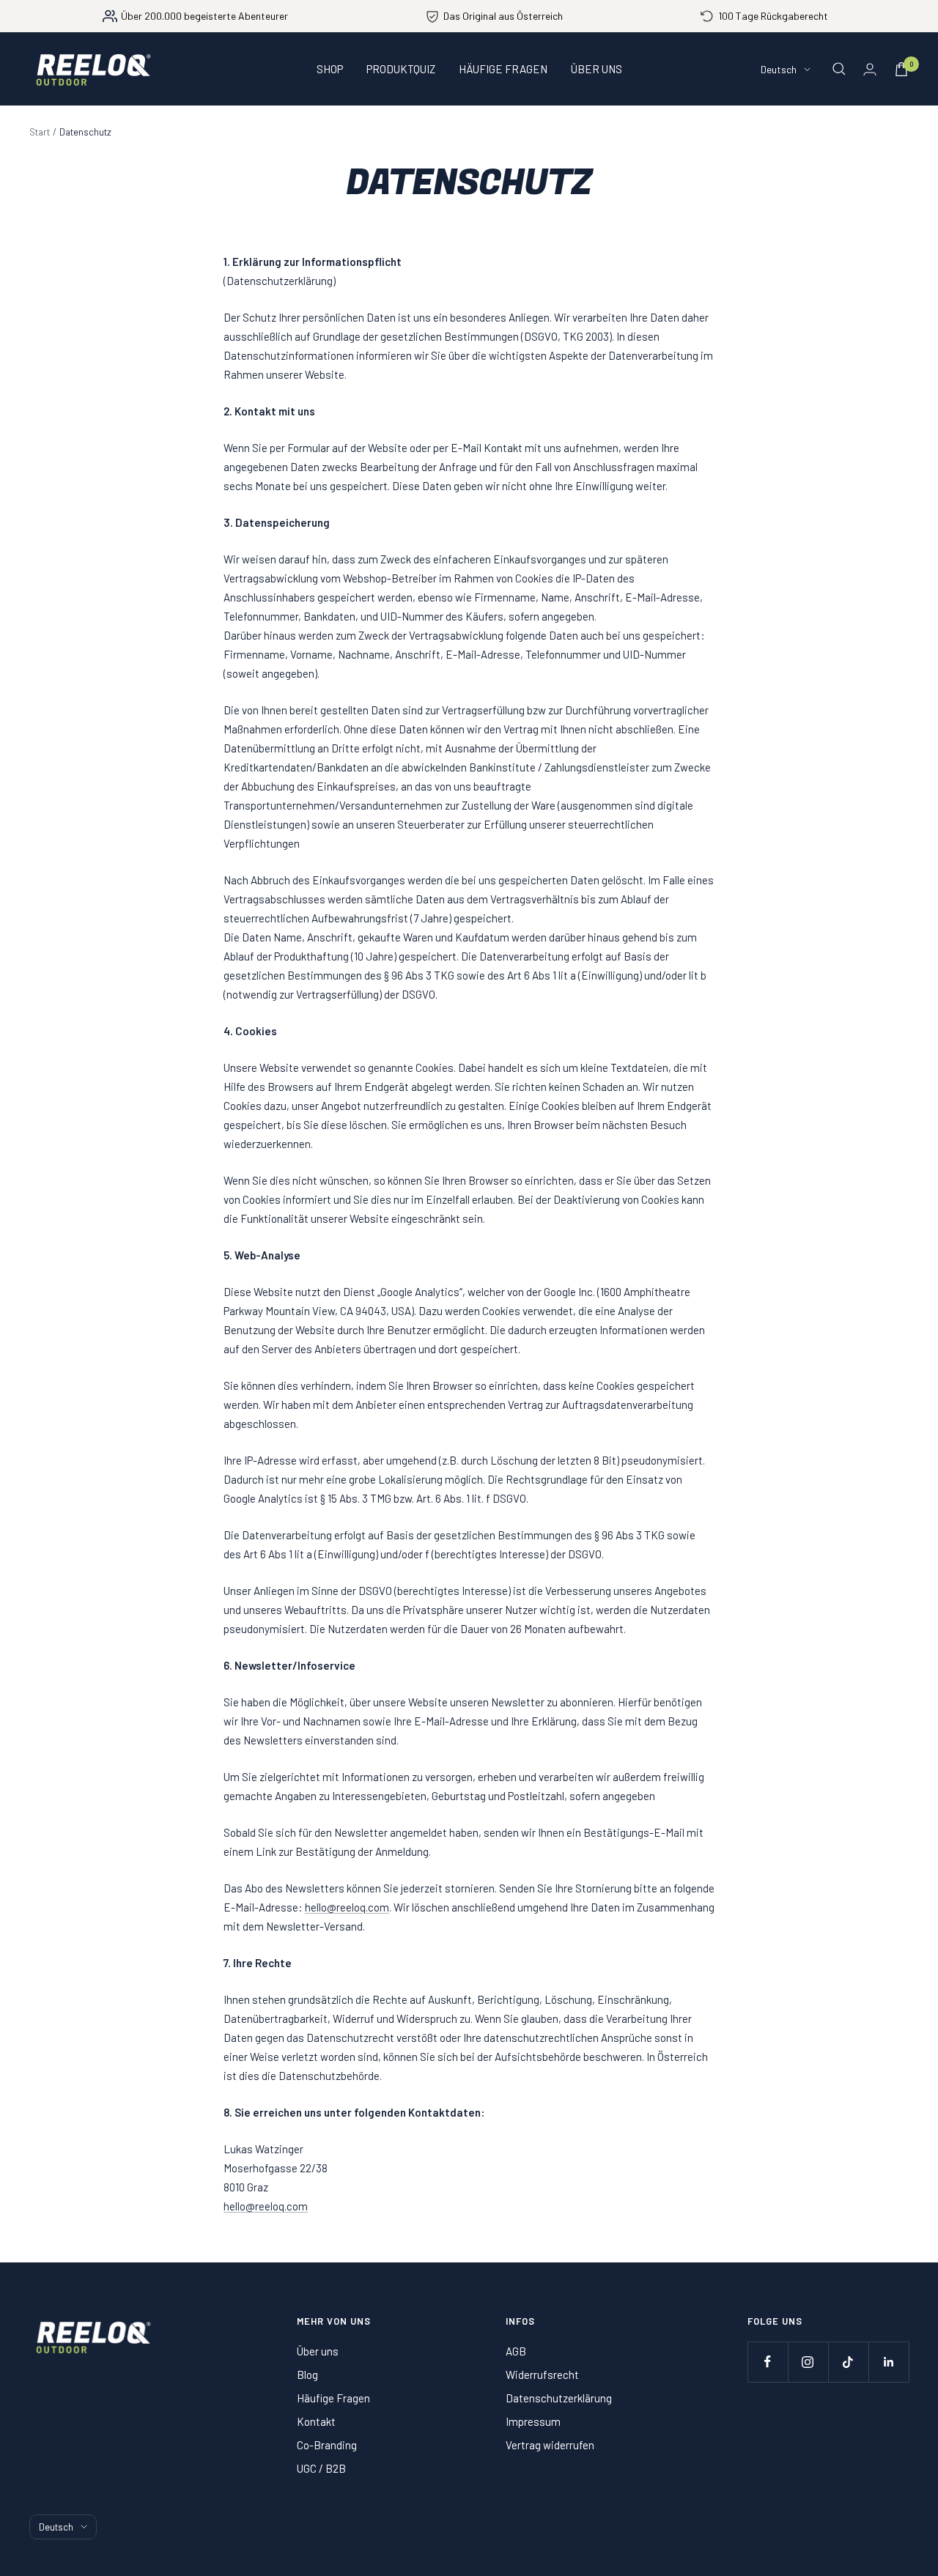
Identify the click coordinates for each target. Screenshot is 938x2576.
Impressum (533, 2421)
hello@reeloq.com (347, 1907)
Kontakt (316, 2421)
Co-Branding (327, 2445)
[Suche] (839, 69)
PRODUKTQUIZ (401, 69)
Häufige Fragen (333, 2398)
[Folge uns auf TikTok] (848, 2362)
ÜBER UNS (597, 69)
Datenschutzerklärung (559, 2398)
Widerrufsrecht (542, 2375)
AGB (516, 2351)
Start (40, 132)
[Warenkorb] (901, 69)
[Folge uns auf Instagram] (808, 2362)
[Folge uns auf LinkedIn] (889, 2362)
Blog (307, 2375)
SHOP (330, 69)
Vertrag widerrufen (550, 2445)
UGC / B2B (321, 2468)
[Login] (870, 69)
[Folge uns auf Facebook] (768, 2362)
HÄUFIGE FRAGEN (503, 69)
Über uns (318, 2351)
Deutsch (779, 69)
